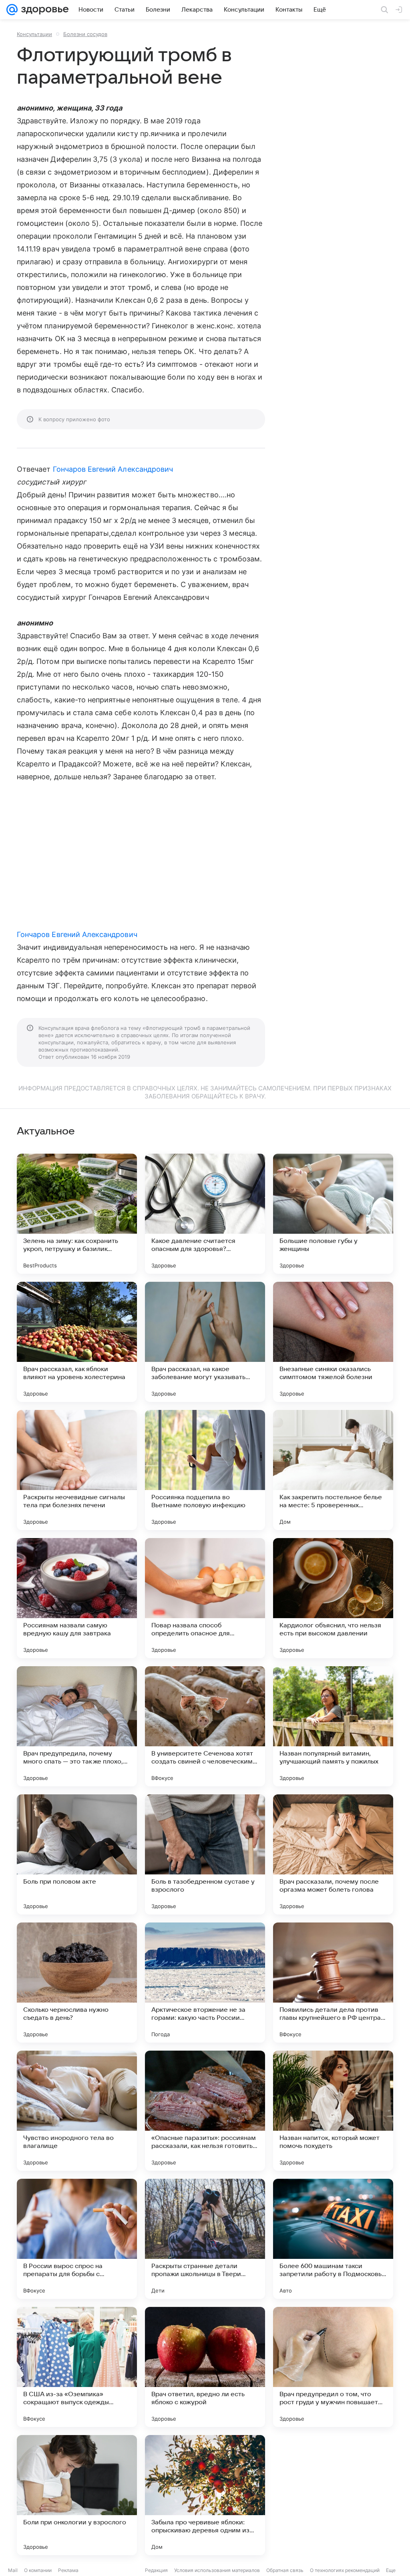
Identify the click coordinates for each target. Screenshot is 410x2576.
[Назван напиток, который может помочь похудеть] (333, 2111)
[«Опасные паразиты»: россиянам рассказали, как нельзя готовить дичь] (205, 2111)
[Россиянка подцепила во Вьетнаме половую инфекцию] (205, 1470)
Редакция (156, 2570)
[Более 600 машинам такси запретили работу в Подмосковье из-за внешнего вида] (333, 2239)
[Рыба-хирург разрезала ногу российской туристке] (333, 2495)
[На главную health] (43, 10)
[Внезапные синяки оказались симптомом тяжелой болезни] (333, 1342)
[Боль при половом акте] (77, 1854)
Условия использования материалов (217, 2570)
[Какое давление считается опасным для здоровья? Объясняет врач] (205, 1214)
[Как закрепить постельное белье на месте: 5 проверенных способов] (333, 1470)
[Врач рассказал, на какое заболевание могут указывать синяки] (205, 1342)
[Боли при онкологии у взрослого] (77, 2495)
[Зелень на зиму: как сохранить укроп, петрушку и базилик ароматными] (77, 1214)
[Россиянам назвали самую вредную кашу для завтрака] (77, 1598)
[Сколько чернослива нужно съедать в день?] (77, 1983)
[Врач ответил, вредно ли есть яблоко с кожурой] (205, 2367)
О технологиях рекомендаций (345, 2570)
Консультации (34, 34)
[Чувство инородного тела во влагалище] (77, 2111)
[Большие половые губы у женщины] (333, 1214)
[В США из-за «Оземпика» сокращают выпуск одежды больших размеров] (77, 2367)
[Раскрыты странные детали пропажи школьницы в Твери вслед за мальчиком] (205, 2239)
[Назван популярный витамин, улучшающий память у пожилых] (333, 1726)
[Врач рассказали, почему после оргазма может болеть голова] (333, 1854)
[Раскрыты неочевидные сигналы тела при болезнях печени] (77, 1470)
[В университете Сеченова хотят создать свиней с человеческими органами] (205, 1726)
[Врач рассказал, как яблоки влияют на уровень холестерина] (77, 1342)
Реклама (68, 2570)
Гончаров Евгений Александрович (113, 469)
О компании (38, 2570)
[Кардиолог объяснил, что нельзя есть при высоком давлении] (333, 1598)
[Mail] (12, 10)
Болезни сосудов (85, 34)
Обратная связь (285, 2570)
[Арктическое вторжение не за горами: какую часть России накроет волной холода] (205, 1983)
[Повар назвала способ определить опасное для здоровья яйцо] (205, 1598)
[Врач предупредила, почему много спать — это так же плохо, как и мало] (77, 1726)
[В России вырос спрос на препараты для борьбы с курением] (77, 2239)
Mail (13, 2570)
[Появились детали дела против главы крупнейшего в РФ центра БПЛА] (333, 1983)
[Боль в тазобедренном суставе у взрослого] (205, 1854)
